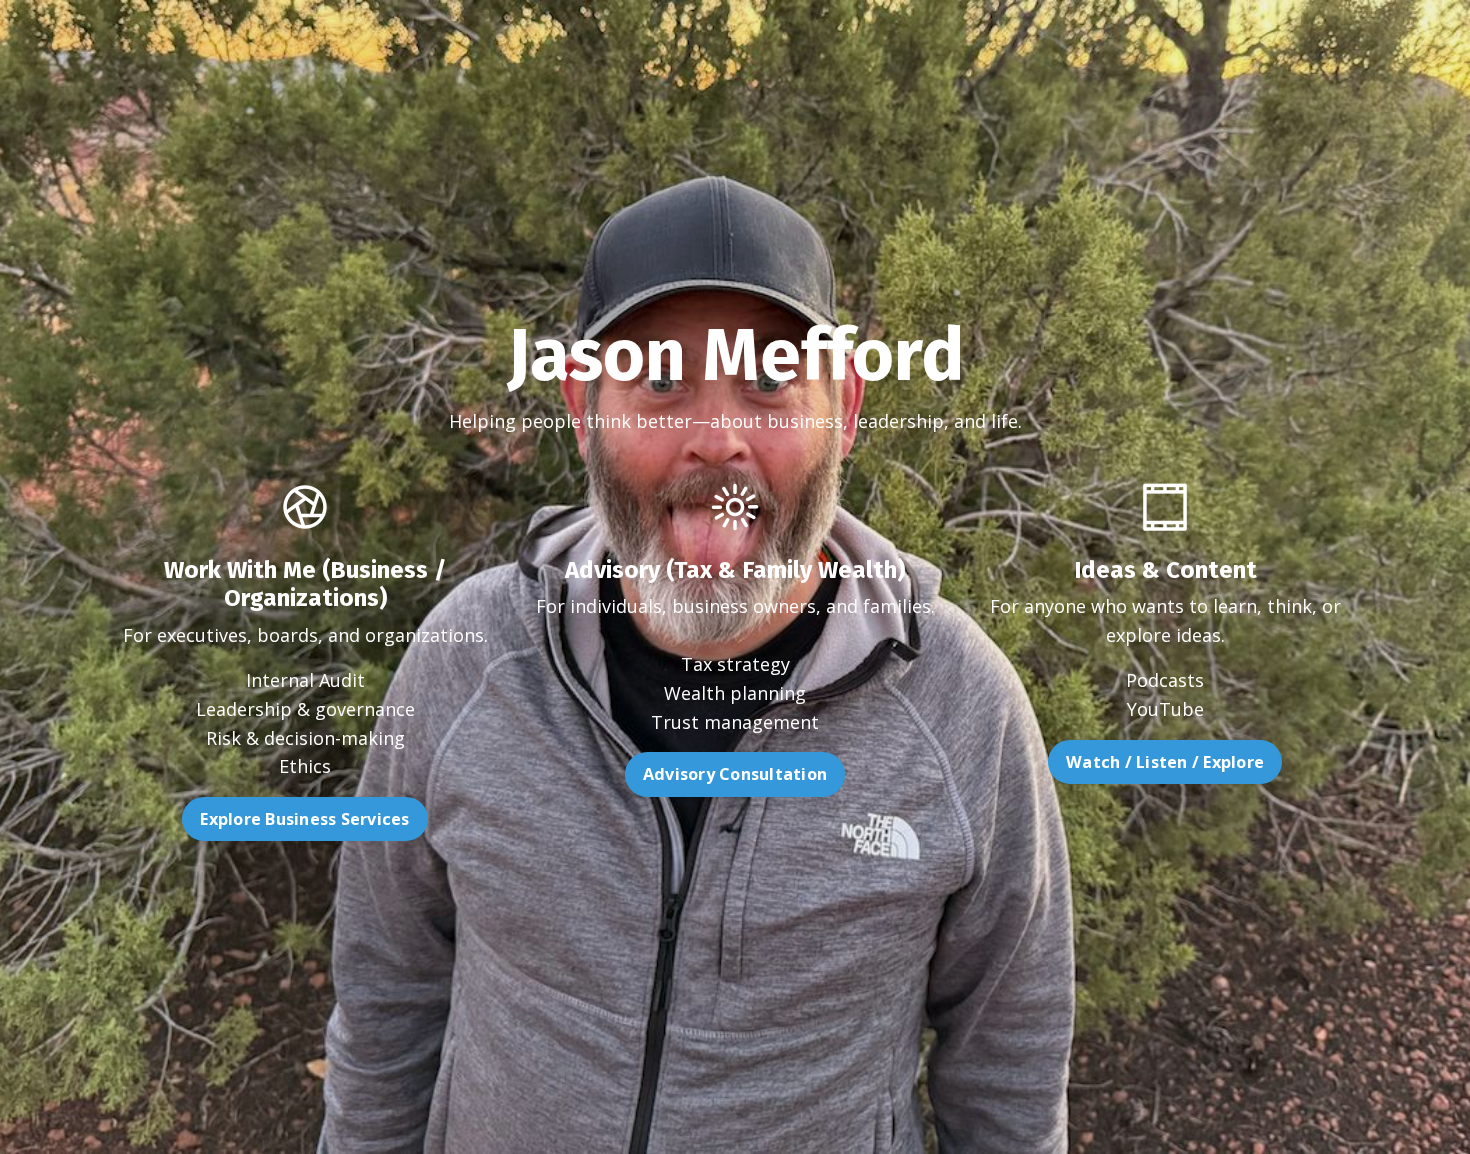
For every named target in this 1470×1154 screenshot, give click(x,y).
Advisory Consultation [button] (735, 774)
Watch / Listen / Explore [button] (1165, 762)
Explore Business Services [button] (304, 819)
